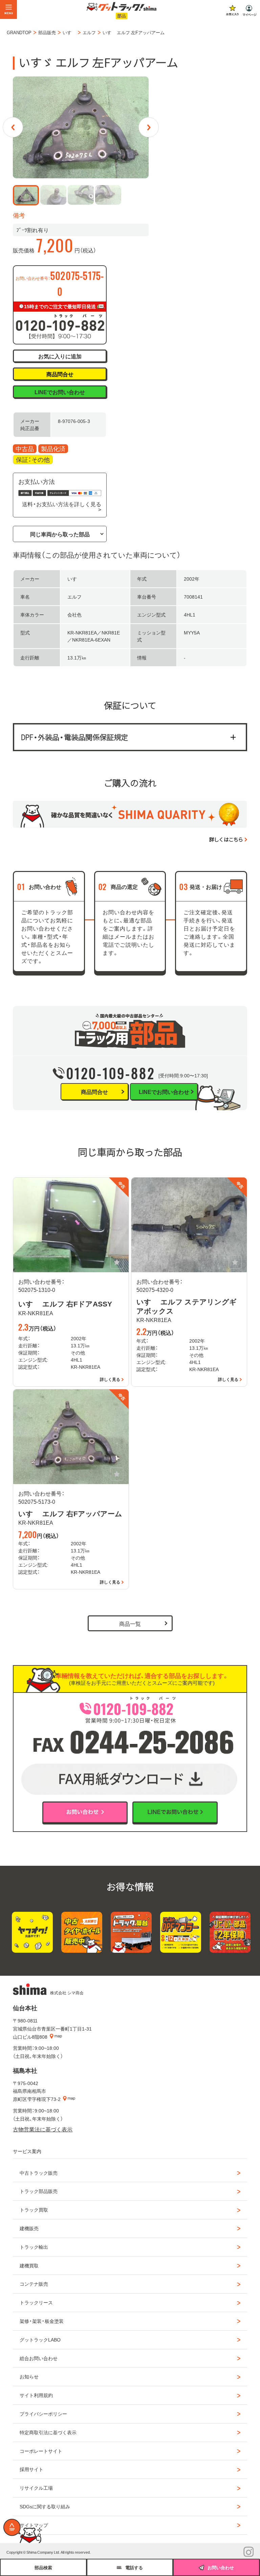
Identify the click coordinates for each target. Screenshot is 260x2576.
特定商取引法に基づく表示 (48, 2432)
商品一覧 (130, 1623)
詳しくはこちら (226, 839)
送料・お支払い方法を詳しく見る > (61, 507)
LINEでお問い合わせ (60, 392)
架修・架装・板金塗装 (42, 2321)
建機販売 (29, 2228)
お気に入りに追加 (60, 356)
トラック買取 (34, 2210)
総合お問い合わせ (39, 2358)
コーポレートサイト (41, 2451)
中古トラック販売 (39, 2173)
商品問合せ (60, 374)
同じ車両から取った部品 (60, 534)
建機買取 (29, 2265)
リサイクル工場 (36, 2488)
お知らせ (29, 2376)
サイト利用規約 (36, 2395)
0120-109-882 (111, 1073)
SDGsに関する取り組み (45, 2506)
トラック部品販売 (39, 2191)
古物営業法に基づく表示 (43, 2129)
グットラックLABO (40, 2339)
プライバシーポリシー (43, 2414)
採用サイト (31, 2469)
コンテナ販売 (34, 2284)
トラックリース (36, 2302)
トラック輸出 (34, 2247)
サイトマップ (34, 2525)
